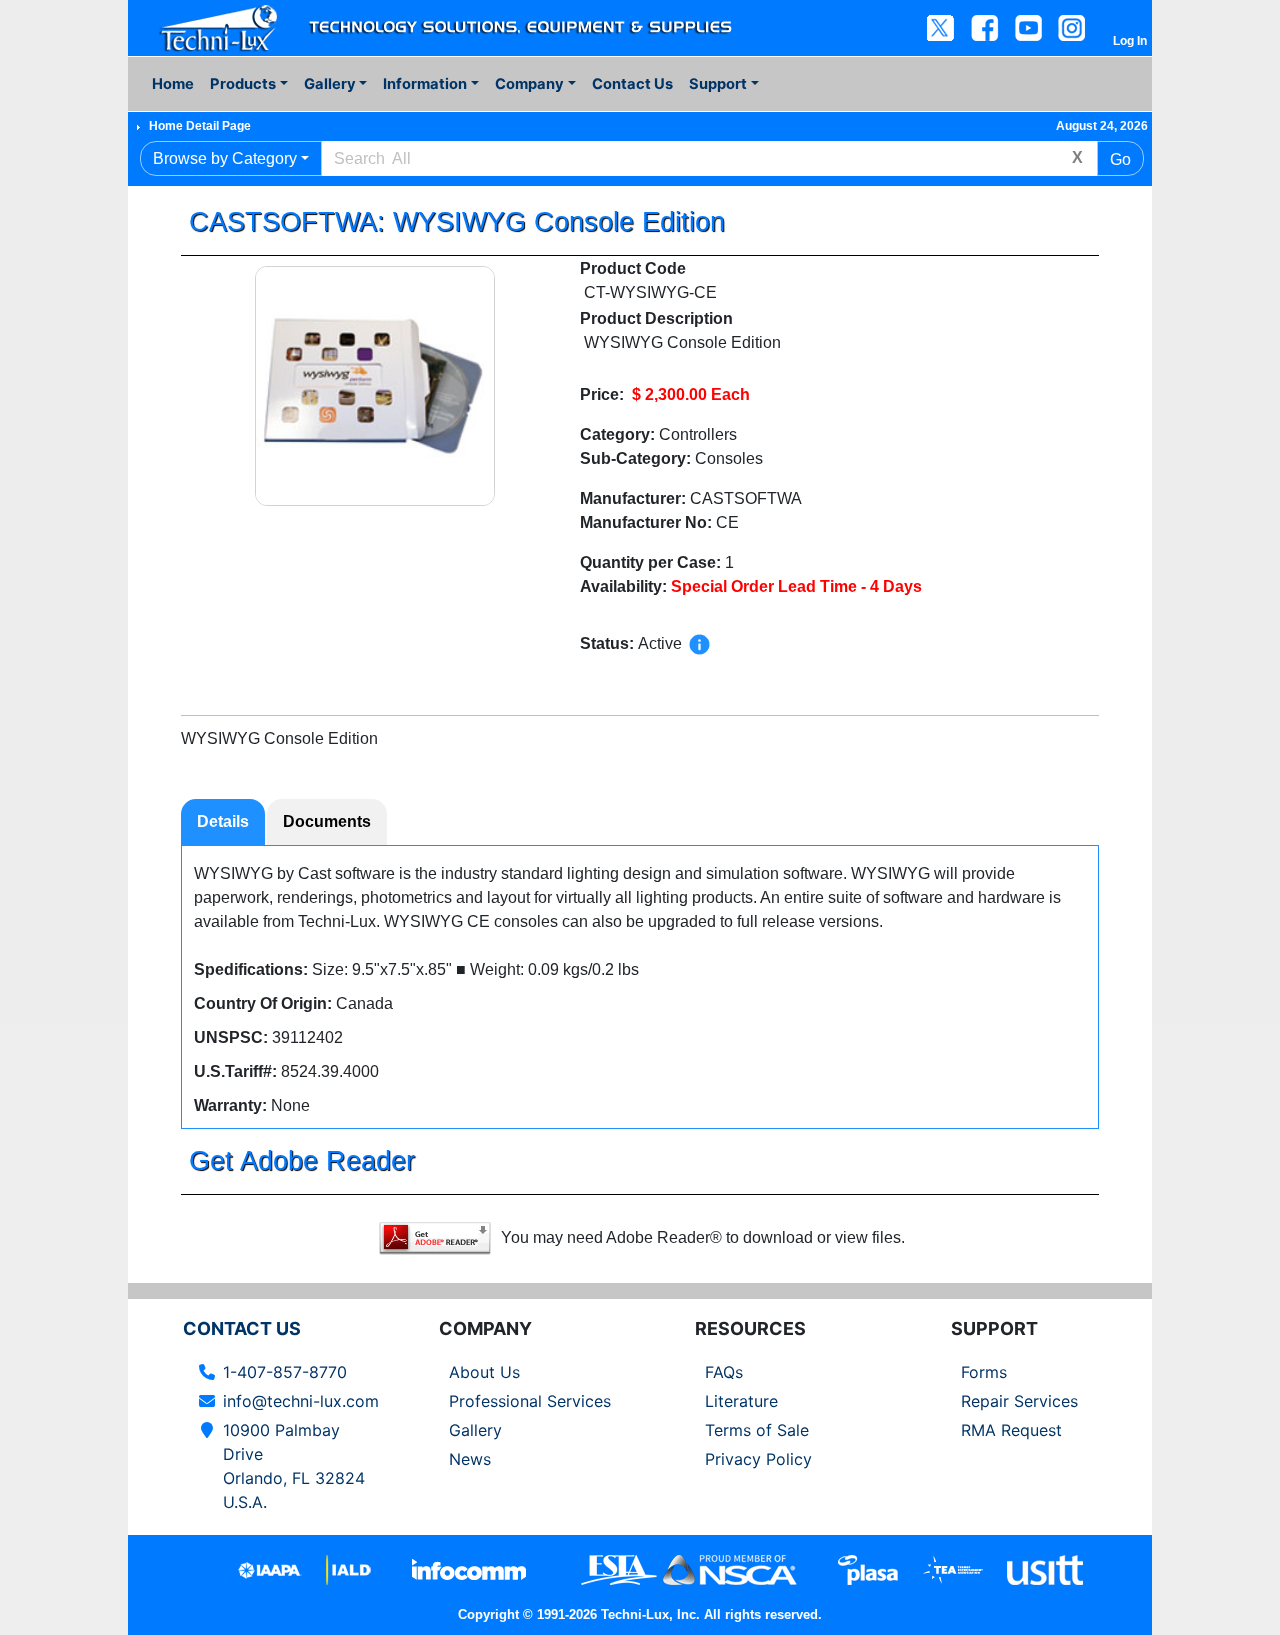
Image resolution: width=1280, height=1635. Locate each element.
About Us (484, 1372)
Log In (1130, 41)
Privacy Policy (758, 1459)
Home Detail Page (200, 126)
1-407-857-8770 (285, 1372)
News (470, 1459)
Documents (327, 821)
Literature (741, 1401)
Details (223, 821)
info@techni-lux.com (301, 1401)
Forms (984, 1372)
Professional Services (530, 1401)
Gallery (475, 1430)
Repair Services (1019, 1401)
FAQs (724, 1372)
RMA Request (1011, 1430)
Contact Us (632, 84)
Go (1120, 159)
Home (173, 84)
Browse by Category (225, 158)
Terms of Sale (757, 1430)
